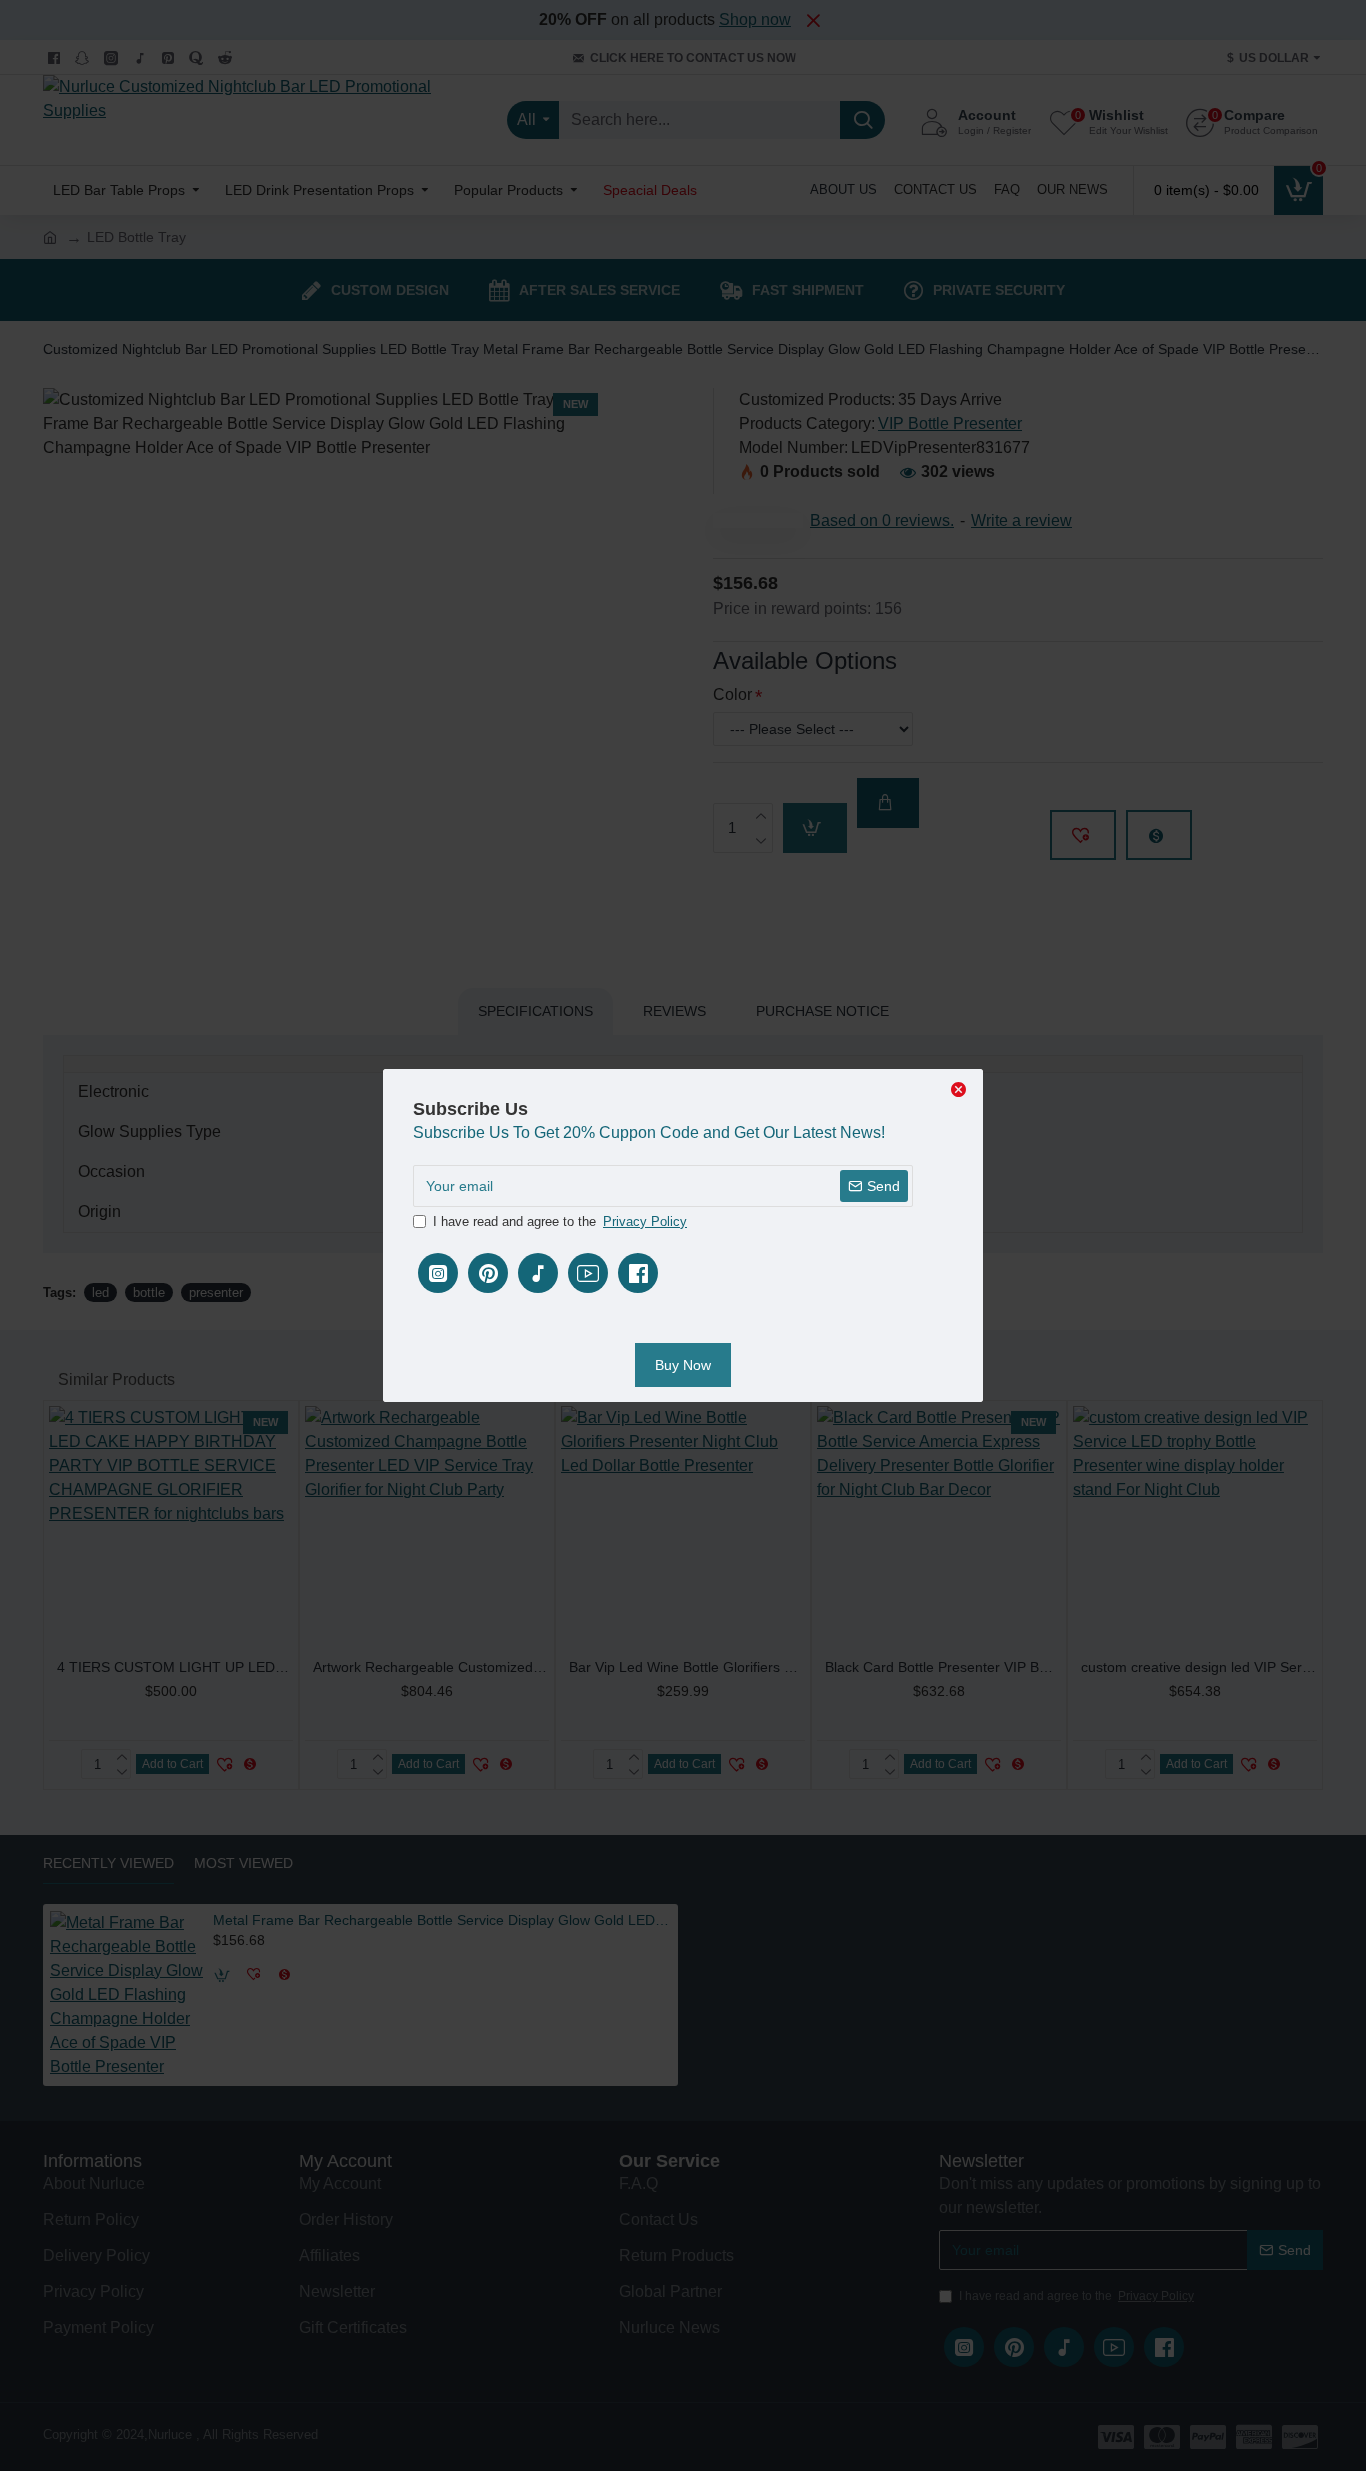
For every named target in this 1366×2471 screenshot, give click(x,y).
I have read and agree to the (560, 1221)
